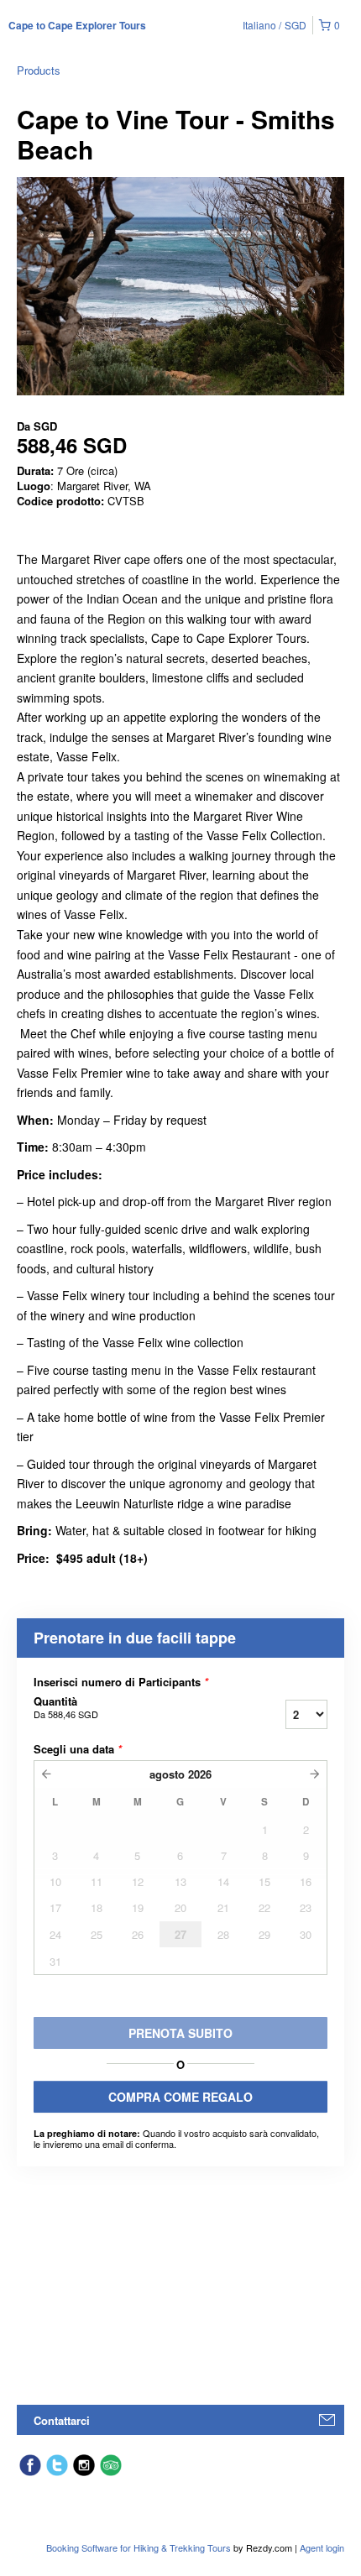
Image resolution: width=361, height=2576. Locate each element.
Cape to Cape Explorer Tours (77, 25)
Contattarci (62, 2420)
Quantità (66, 1707)
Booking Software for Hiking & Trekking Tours (140, 2547)
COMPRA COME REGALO (180, 2097)
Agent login (322, 2547)
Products (39, 70)
